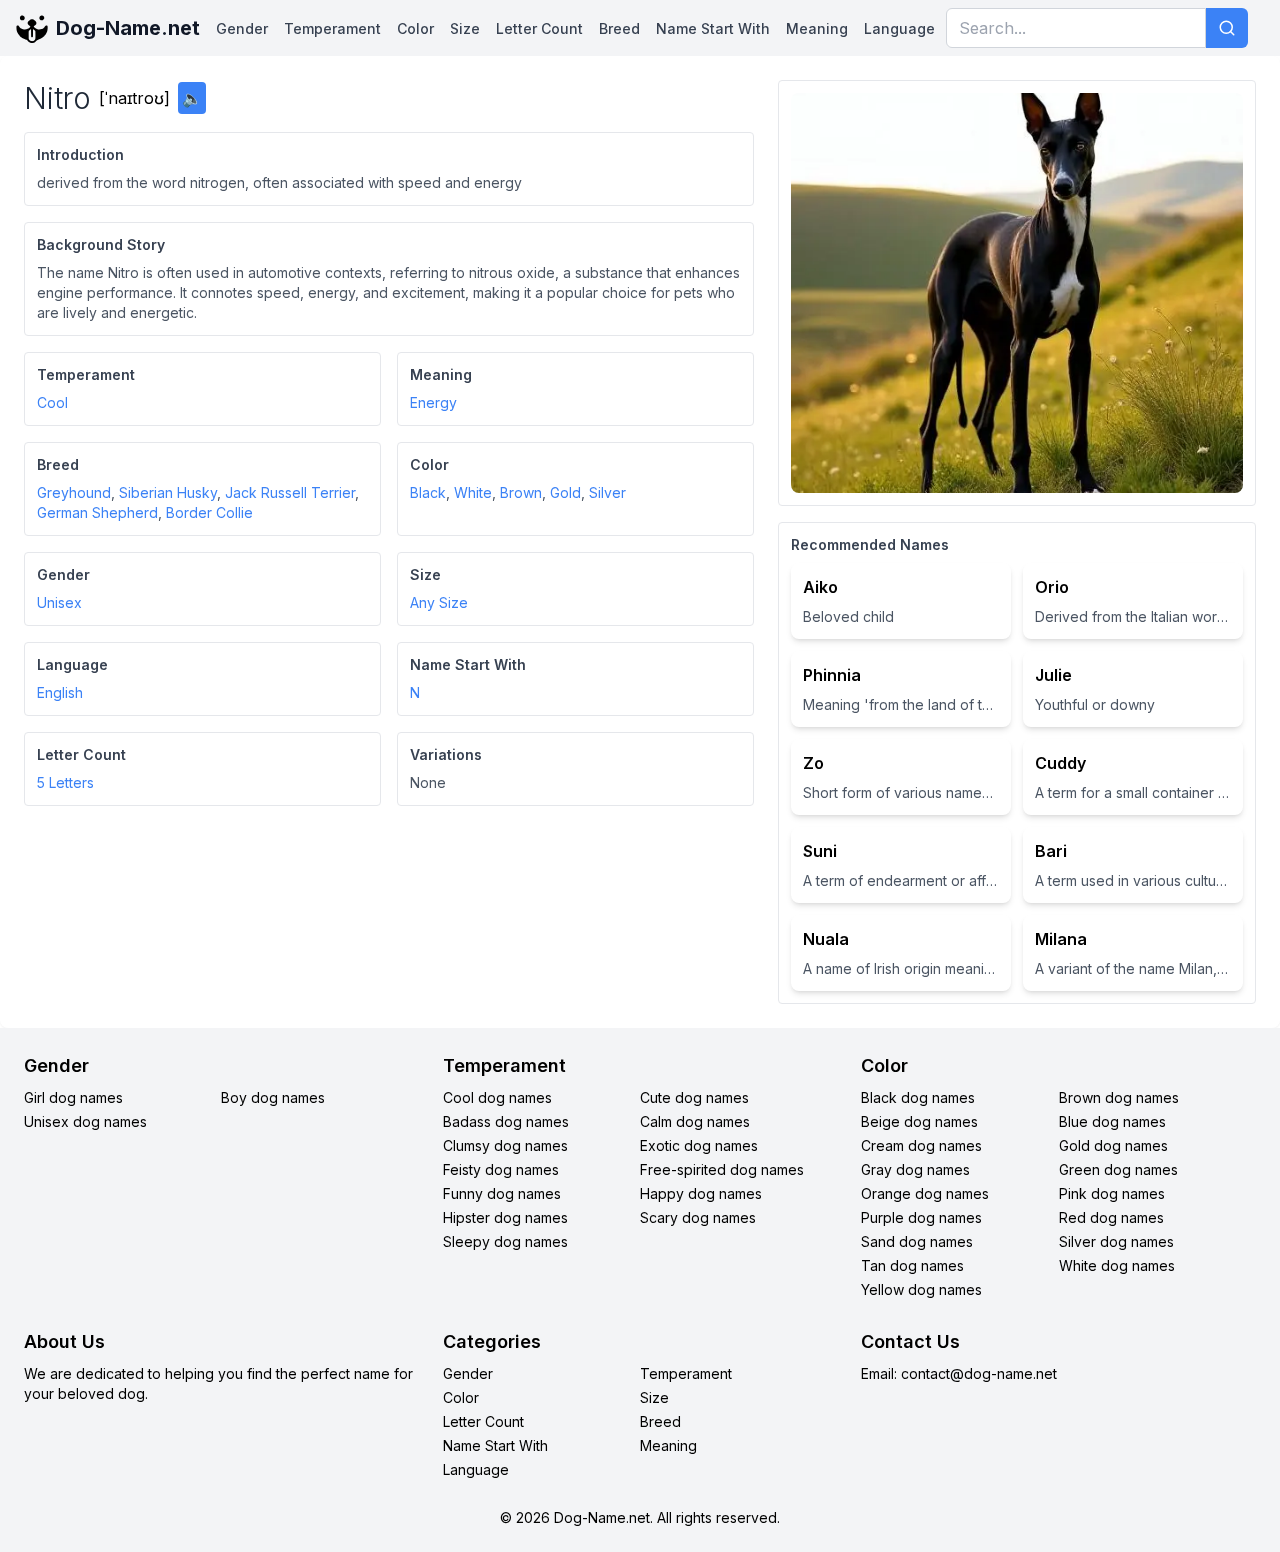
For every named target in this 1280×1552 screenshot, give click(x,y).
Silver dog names (1116, 1241)
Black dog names (918, 1097)
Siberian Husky (168, 492)
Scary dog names (698, 1217)
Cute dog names (694, 1097)
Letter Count (539, 28)
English (60, 692)
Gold (565, 492)
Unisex (59, 602)
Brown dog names (1119, 1097)
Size (465, 28)
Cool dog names (497, 1097)
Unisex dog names (85, 1121)
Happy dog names (701, 1193)
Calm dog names (695, 1121)
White (473, 492)
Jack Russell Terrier (290, 492)
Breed (619, 28)
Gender (242, 28)
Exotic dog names (699, 1145)
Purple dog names (921, 1217)
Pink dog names (1112, 1193)
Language (899, 28)
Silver (607, 492)
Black (428, 492)
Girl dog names (73, 1097)
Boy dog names (273, 1097)
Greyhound (74, 492)
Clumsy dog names (505, 1145)
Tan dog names (912, 1265)
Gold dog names (1113, 1145)
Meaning (817, 28)
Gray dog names (915, 1169)
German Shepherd (97, 512)
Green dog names (1118, 1169)
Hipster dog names (505, 1217)
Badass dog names (506, 1121)
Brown (521, 492)
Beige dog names (919, 1121)
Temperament (332, 28)
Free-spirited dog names (722, 1169)
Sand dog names (917, 1241)
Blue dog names (1112, 1121)
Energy (433, 402)
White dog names (1117, 1265)
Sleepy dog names (505, 1241)
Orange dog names (925, 1193)
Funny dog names (502, 1193)
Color (415, 28)
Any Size (439, 602)
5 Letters (65, 782)
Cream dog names (921, 1145)
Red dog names (1111, 1217)
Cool (52, 402)
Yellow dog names (921, 1289)
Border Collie (209, 512)
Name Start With (713, 28)
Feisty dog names (501, 1169)
